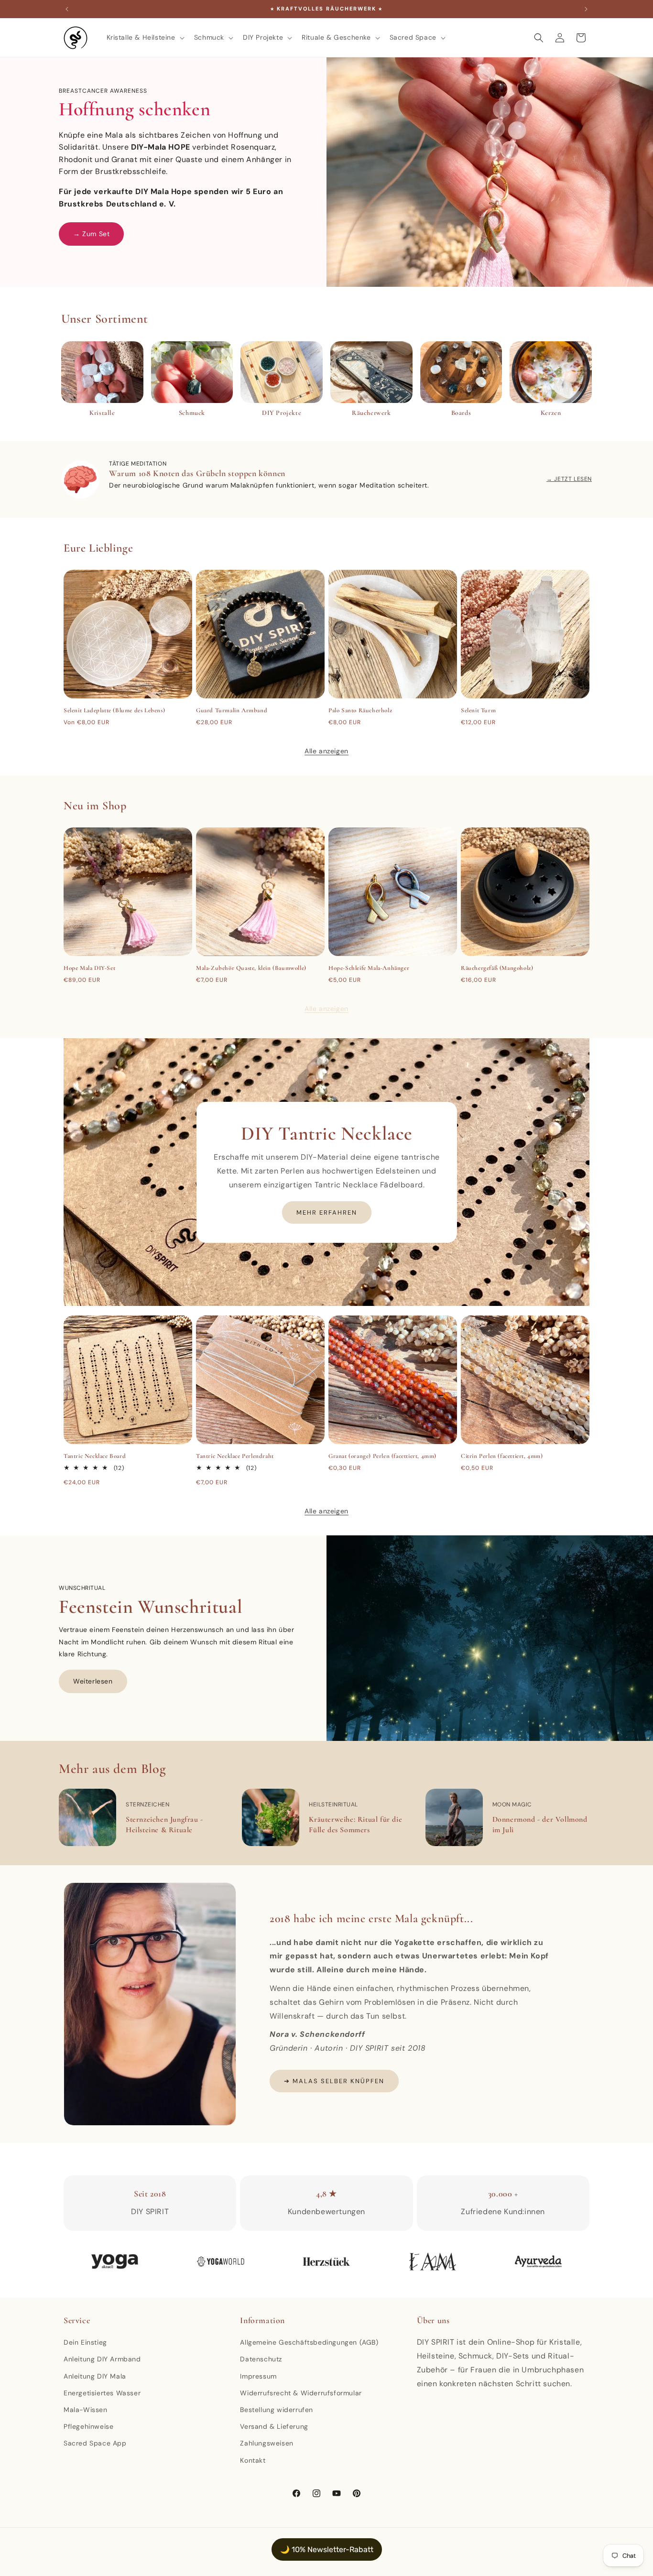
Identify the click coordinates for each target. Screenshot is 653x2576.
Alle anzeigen (326, 751)
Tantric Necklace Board (95, 1456)
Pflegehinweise (88, 2426)
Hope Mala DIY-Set (89, 968)
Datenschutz (261, 2359)
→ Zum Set (91, 234)
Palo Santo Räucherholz (360, 710)
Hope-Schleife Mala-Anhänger (369, 968)
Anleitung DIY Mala (95, 2376)
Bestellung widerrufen (277, 2410)
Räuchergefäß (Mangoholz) (497, 968)
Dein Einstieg (85, 2342)
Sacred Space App (95, 2443)
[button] (145, 37)
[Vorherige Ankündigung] (67, 9)
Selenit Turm (478, 710)
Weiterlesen (93, 1681)
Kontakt (253, 2460)
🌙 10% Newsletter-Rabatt (327, 2549)
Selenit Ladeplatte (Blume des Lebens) (114, 710)
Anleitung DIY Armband (102, 2359)
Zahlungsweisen (267, 2443)
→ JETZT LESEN (569, 479)
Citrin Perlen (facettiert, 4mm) (502, 1456)
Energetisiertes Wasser (102, 2393)
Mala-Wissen (86, 2410)
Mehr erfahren (327, 1212)
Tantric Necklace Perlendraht (235, 1456)
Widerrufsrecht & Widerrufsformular (301, 2393)
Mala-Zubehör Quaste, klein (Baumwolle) (251, 968)
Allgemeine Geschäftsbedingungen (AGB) (309, 2342)
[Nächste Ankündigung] (586, 9)
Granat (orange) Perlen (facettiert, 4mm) (382, 1456)
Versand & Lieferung (274, 2426)
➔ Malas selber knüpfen (334, 2081)
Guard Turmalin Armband (232, 710)
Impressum (258, 2376)
